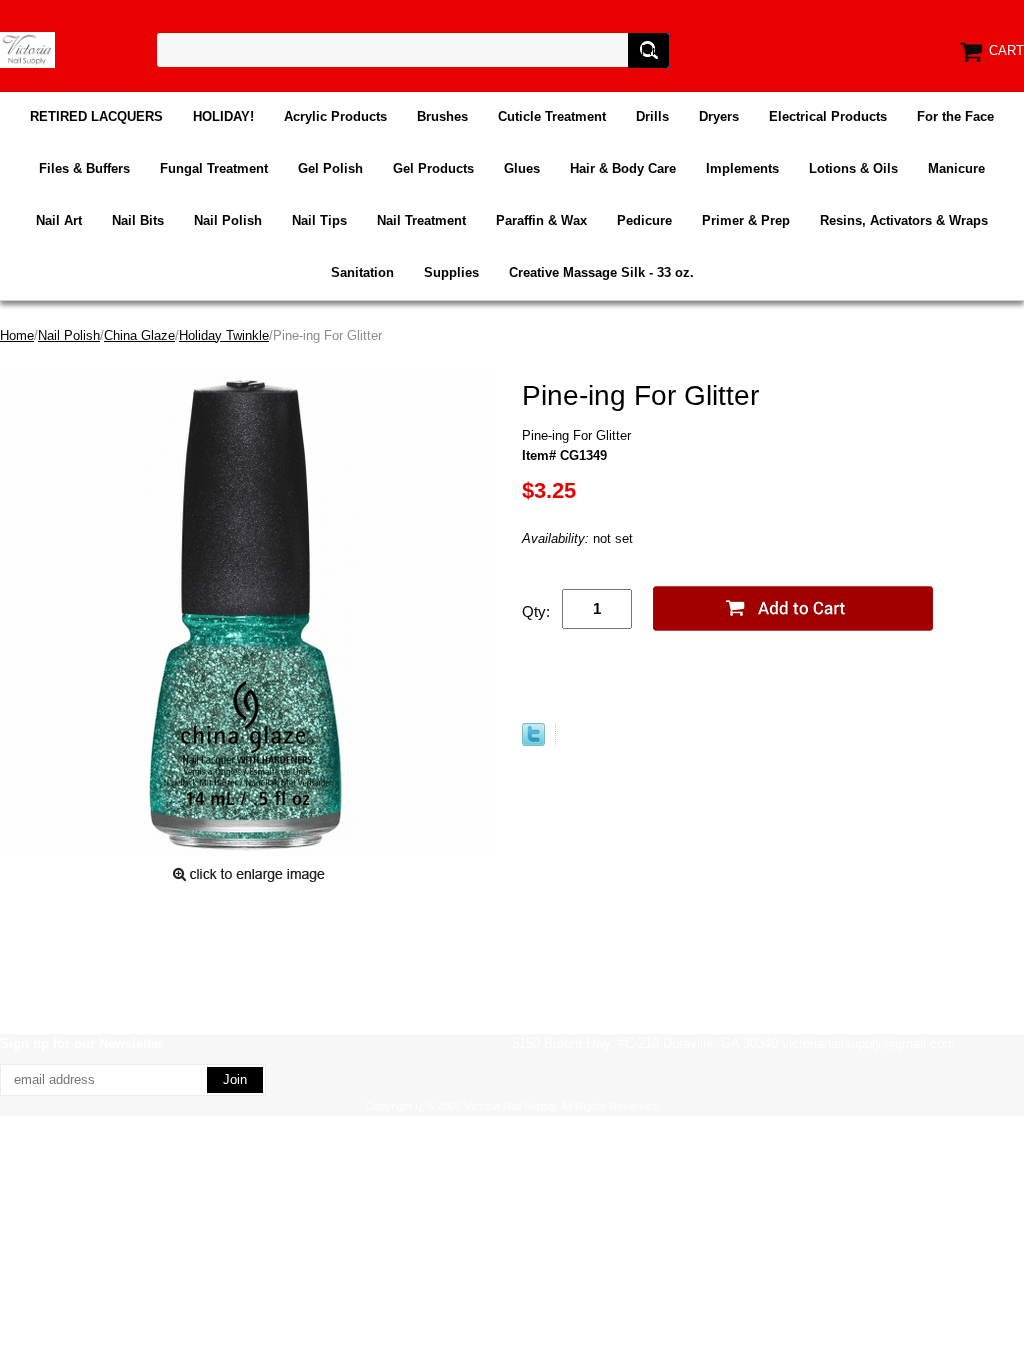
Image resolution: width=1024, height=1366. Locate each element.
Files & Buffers (84, 168)
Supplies (451, 272)
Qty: (536, 611)
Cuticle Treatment (552, 116)
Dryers (719, 116)
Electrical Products (828, 116)
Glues (522, 168)
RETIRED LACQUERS (96, 116)
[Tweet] (533, 741)
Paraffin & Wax (541, 220)
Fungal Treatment (214, 168)
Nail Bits (138, 220)
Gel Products (433, 168)
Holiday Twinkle (224, 335)
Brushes (442, 116)
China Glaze (139, 335)
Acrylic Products (335, 116)
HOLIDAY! (223, 116)
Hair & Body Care (623, 168)
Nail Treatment (421, 220)
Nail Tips (319, 220)
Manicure (956, 168)
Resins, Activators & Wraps (904, 220)
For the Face (955, 116)
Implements (742, 168)
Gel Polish (330, 168)
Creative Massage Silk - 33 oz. (601, 272)
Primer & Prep (746, 220)
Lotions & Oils (853, 168)
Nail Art (59, 220)
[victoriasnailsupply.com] (27, 48)
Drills (652, 116)
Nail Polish (228, 220)
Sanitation (362, 272)
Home (17, 335)
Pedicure (644, 220)
